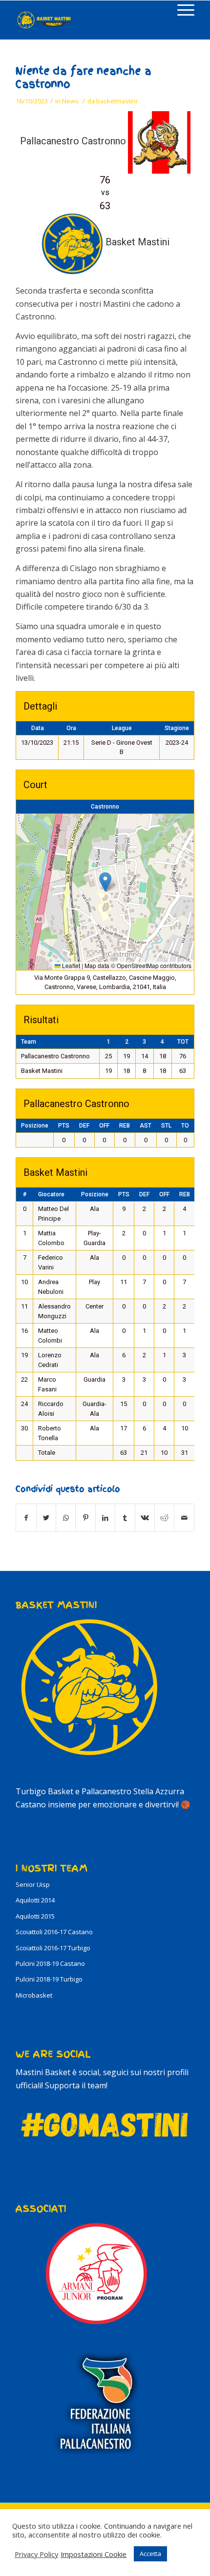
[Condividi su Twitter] (46, 1518)
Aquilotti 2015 (35, 1916)
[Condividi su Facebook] (26, 1518)
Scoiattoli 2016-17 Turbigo (53, 1948)
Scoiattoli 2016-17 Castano (54, 1932)
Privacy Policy (36, 2554)
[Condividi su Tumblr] (125, 1518)
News (70, 101)
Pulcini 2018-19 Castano (50, 1963)
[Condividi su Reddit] (164, 1518)
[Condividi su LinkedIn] (105, 1518)
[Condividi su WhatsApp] (66, 1518)
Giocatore (51, 1194)
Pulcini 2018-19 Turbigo (49, 1979)
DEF (84, 1126)
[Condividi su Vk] (145, 1518)
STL (166, 1126)
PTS (64, 1126)
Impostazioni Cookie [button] (94, 2554)
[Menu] (181, 10)
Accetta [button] (150, 2554)
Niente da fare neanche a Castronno (84, 78)
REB (125, 1126)
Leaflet (70, 965)
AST (146, 1126)
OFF (104, 1126)
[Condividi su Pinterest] (85, 1518)
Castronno (105, 807)
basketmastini (117, 101)
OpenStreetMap (138, 965)
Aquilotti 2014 (35, 1900)
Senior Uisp (33, 1884)
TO (185, 1126)
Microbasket (34, 1995)
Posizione (35, 1126)
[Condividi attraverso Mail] (184, 1518)
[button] (105, 882)
